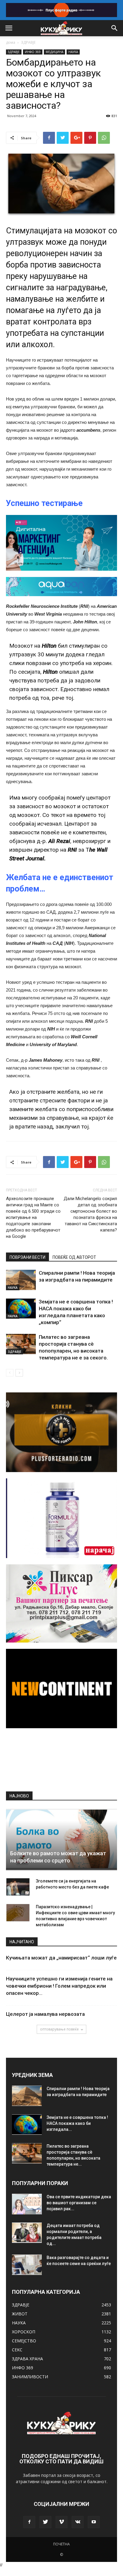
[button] (115, 28)
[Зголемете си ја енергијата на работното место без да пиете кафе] (18, 1887)
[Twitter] (45, 2522)
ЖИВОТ (20, 2314)
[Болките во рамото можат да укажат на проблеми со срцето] (61, 1839)
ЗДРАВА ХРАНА (27, 2359)
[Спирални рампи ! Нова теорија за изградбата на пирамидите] (21, 1280)
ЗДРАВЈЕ (28, 42)
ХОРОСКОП (24, 2332)
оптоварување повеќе (59, 2029)
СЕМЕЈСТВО (24, 2341)
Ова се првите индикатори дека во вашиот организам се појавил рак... (79, 2203)
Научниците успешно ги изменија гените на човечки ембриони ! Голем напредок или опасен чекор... (59, 1986)
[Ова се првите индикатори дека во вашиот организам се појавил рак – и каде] (27, 2204)
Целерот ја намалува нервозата (45, 2014)
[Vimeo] (61, 2522)
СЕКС (17, 2350)
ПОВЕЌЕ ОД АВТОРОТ (74, 1257)
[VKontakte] (78, 2522)
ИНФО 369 (33, 52)
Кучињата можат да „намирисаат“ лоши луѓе (61, 1958)
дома (11, 42)
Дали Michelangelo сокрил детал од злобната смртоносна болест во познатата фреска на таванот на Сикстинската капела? (90, 1214)
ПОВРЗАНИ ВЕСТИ (27, 1257)
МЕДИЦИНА (54, 52)
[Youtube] (94, 2522)
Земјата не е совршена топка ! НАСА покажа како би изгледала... (77, 2123)
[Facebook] (29, 2522)
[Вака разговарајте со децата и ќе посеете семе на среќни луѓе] (27, 2265)
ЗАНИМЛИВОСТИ (30, 2377)
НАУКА (73, 52)
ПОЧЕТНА (61, 2544)
